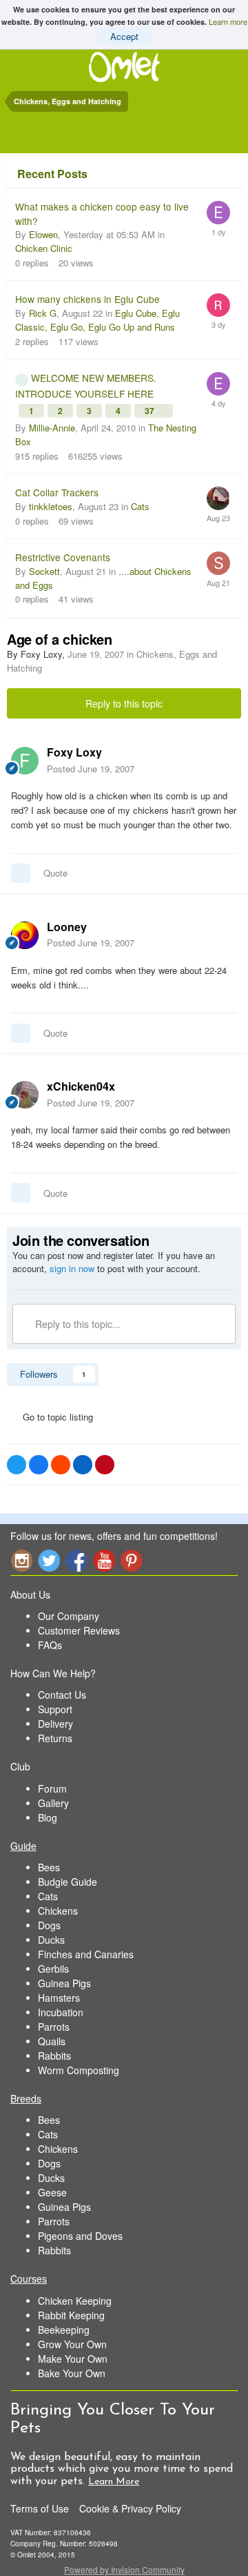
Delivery (55, 1724)
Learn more (228, 21)
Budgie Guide (68, 1882)
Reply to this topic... (76, 1324)
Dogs (49, 1925)
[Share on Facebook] (39, 1465)
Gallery (53, 1803)
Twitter (49, 1560)
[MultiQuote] (21, 873)
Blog (48, 1817)
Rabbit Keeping (71, 2315)
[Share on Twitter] (17, 1465)
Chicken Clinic (44, 248)
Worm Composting (79, 2070)
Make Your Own (73, 2359)
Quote (55, 873)
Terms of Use (40, 2508)
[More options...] (223, 760)
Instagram (21, 1560)
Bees (49, 1867)
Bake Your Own (72, 2373)
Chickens (58, 1911)
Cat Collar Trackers (57, 492)
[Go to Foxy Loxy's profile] (25, 761)
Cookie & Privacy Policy (130, 2508)
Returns (55, 1738)
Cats (140, 506)
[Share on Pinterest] (105, 1465)
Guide (23, 1846)
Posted (91, 769)
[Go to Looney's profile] (25, 935)
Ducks (51, 1940)
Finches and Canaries (86, 1954)
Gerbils (53, 1969)
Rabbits (54, 2056)
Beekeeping (64, 2330)
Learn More (114, 2482)
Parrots (54, 2027)
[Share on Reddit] (61, 1465)
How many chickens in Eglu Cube (87, 299)
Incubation (61, 2012)
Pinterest (132, 1560)
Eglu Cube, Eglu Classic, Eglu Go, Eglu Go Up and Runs (97, 320)
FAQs (50, 1645)
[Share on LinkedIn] (83, 1465)
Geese (52, 2192)
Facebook (76, 1560)
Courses (29, 2279)
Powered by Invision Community (124, 2569)
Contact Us (62, 1695)
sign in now (72, 1268)
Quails (52, 2041)
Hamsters (59, 1998)
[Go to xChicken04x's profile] (25, 1095)
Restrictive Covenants (63, 557)
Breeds (26, 2098)
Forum (52, 1788)
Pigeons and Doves (80, 2236)
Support (55, 1709)
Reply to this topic (124, 703)
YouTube (104, 1560)
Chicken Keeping (75, 2301)
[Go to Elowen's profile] (218, 213)
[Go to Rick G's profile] (218, 305)
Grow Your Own (72, 2344)
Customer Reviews (79, 1630)
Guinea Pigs (64, 1983)
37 (151, 411)
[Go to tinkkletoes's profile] (218, 498)
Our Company (69, 1616)
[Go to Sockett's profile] (218, 563)
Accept (124, 36)
